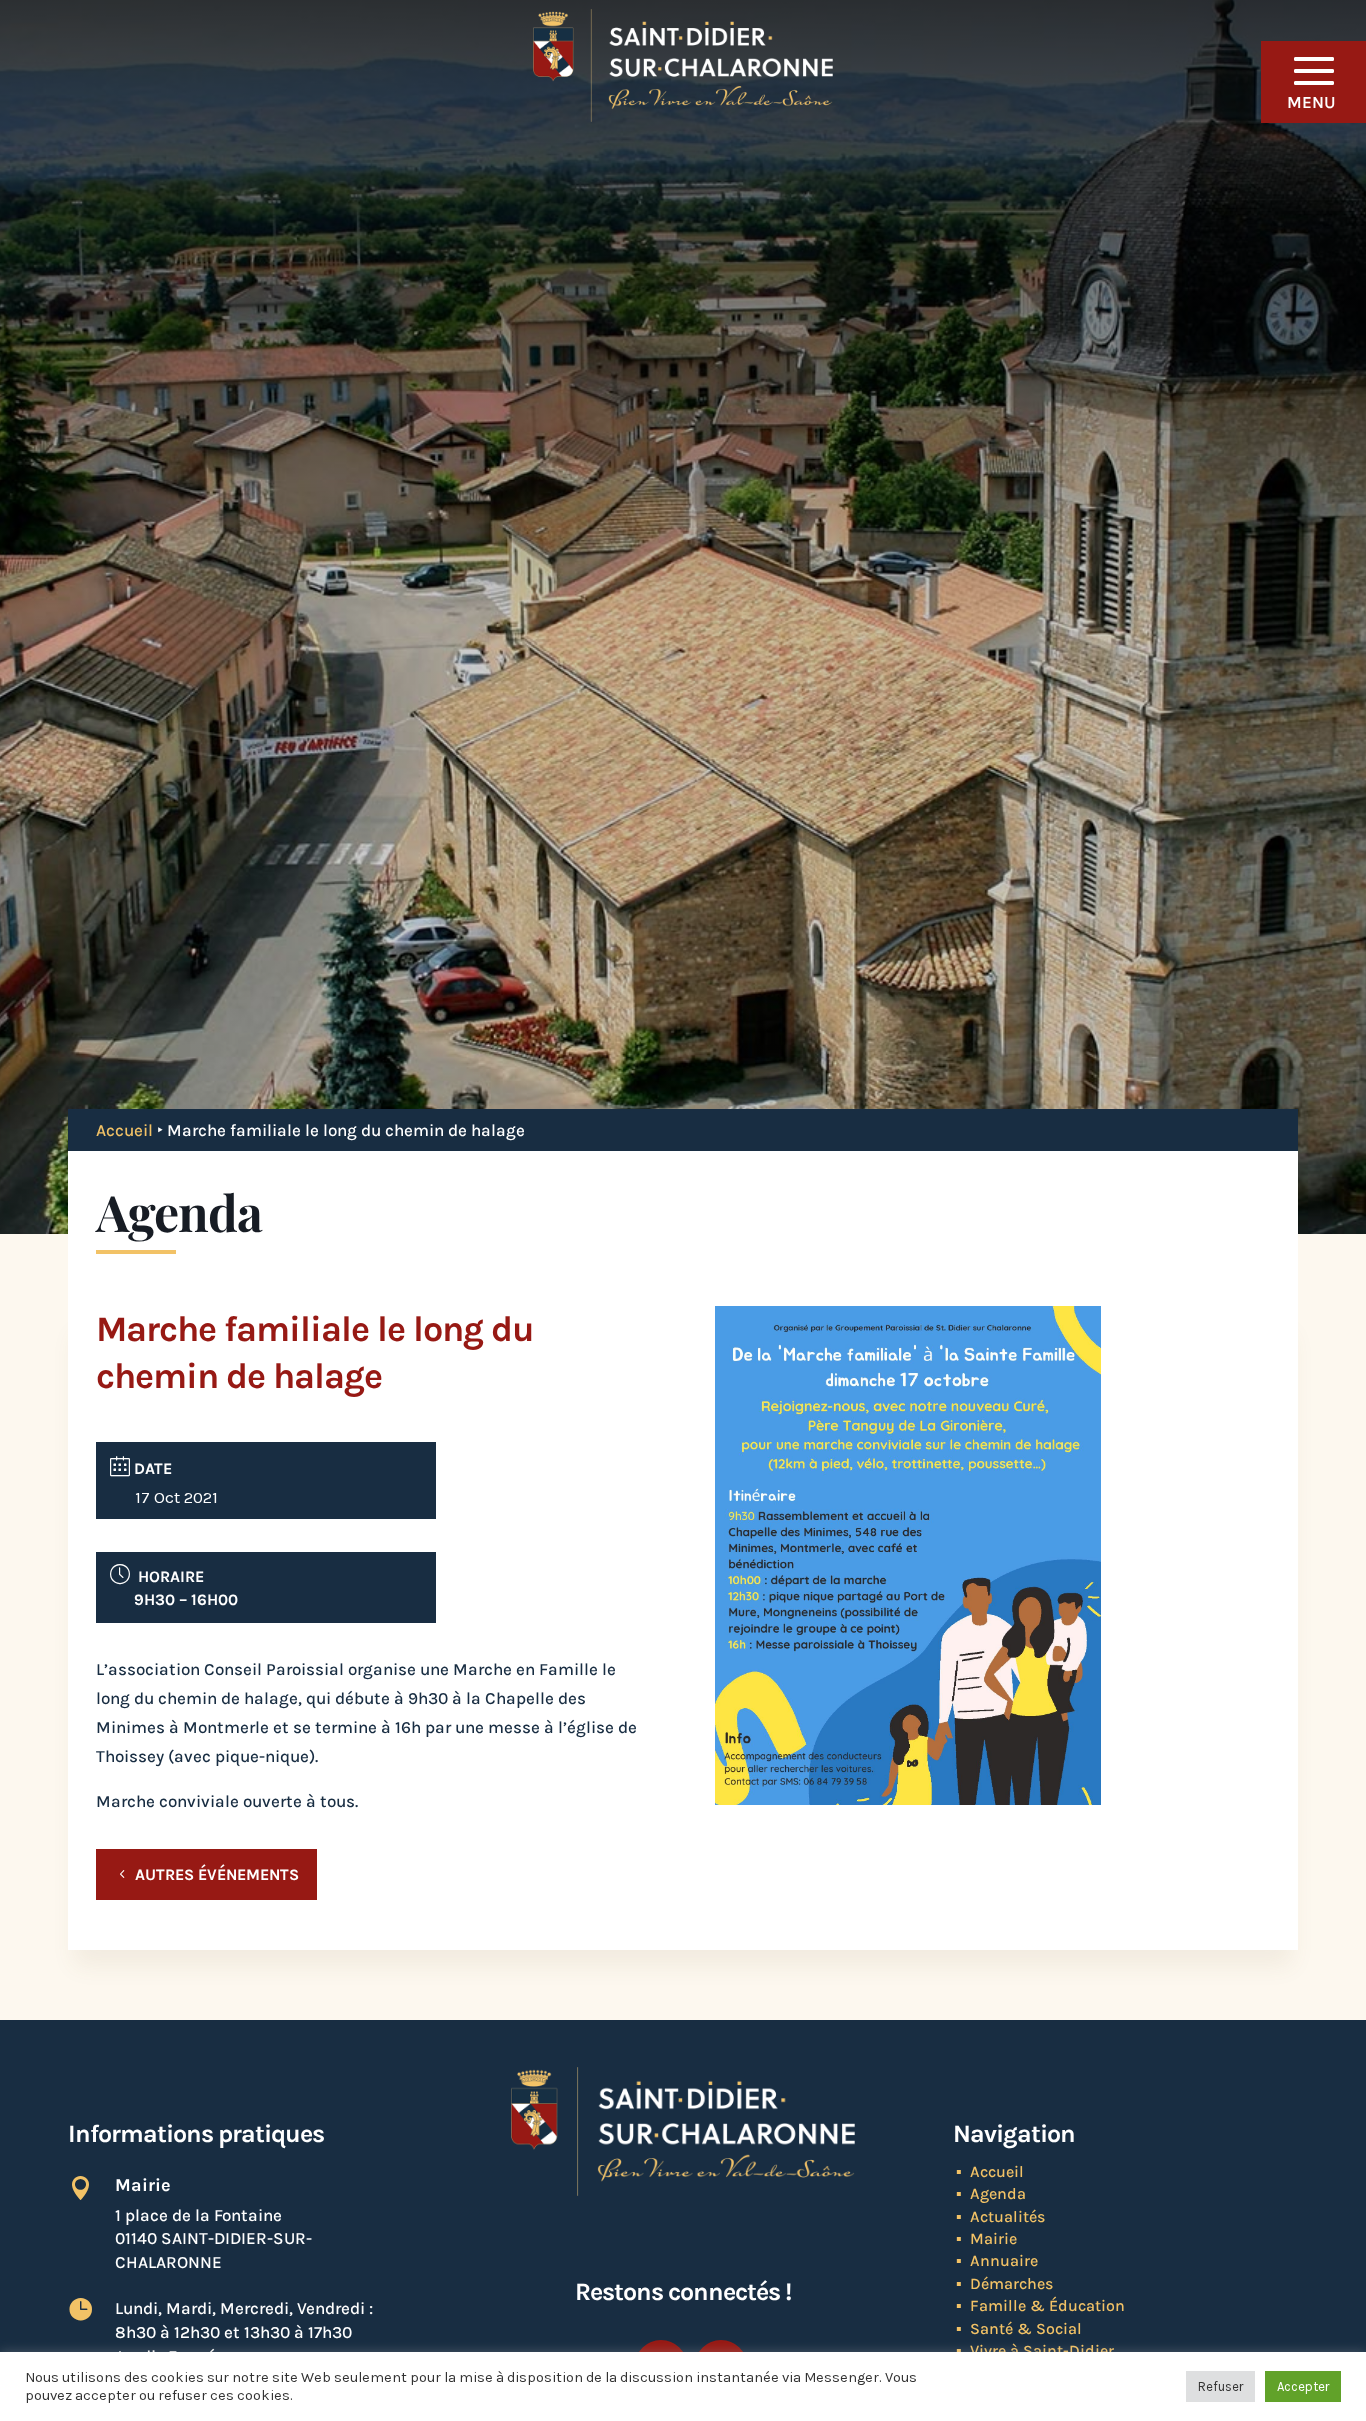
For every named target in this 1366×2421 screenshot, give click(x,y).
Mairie (993, 2238)
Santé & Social (1026, 2328)
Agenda (998, 2193)
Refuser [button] (1220, 2386)
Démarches (1011, 2283)
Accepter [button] (1303, 2386)
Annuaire (1004, 2260)
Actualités (1007, 2216)
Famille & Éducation (1047, 2305)
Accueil (124, 1130)
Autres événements (217, 1874)
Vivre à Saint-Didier (1042, 2350)
